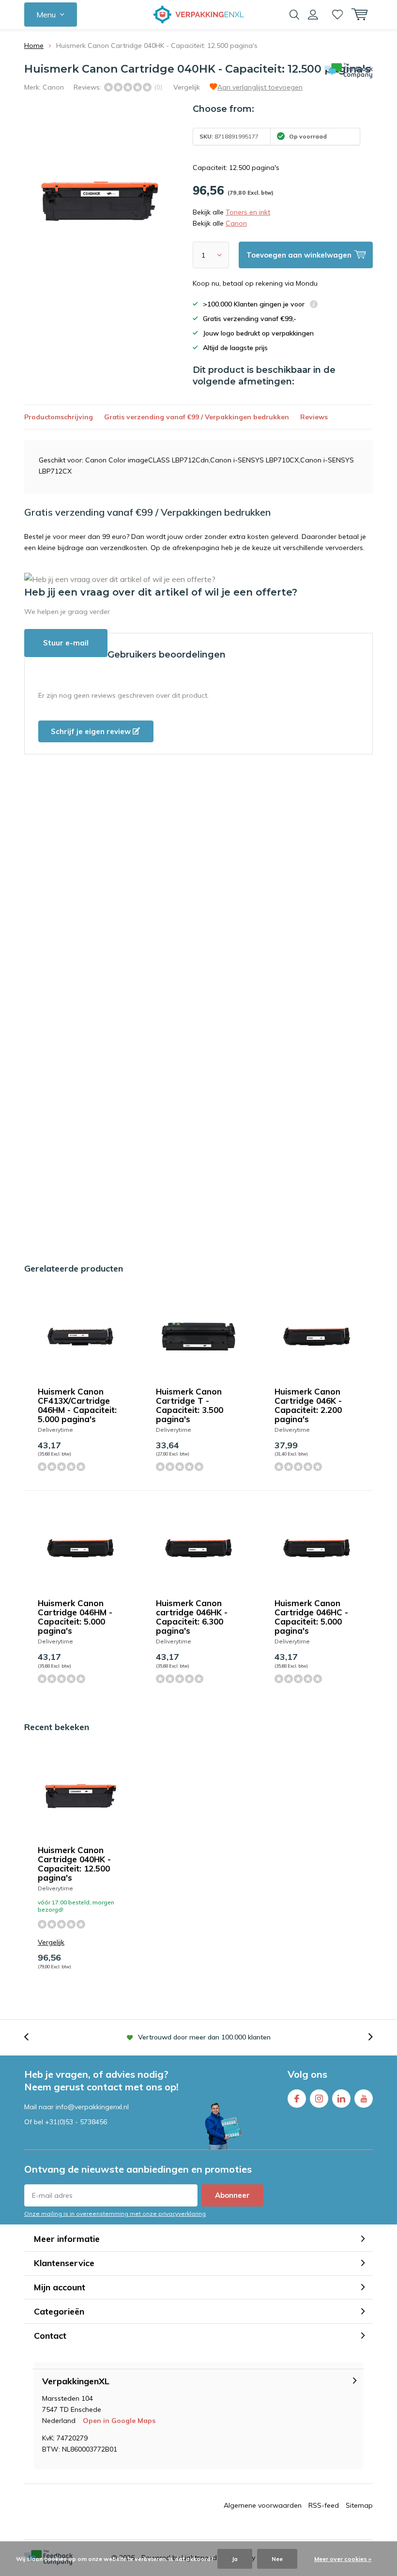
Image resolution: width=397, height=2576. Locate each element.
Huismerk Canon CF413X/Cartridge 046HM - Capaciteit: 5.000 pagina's (77, 1405)
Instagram (319, 2099)
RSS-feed (324, 2505)
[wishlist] (337, 15)
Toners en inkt (248, 212)
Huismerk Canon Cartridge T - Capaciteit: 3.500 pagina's (190, 1405)
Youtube (364, 2099)
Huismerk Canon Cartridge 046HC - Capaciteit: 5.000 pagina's (311, 1617)
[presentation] (31, 2037)
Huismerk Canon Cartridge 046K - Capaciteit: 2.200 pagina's (308, 1405)
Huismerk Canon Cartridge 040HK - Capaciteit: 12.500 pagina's (74, 1864)
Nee (277, 2559)
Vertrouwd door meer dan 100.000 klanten (204, 2037)
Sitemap (359, 2505)
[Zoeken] (294, 15)
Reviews (314, 417)
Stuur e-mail (66, 643)
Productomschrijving (59, 417)
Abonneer (232, 2195)
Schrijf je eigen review (92, 731)
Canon (53, 87)
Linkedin (341, 2099)
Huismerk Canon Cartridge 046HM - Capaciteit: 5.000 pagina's (75, 1617)
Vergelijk (187, 87)
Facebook (297, 2099)
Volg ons (307, 2074)
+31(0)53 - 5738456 (76, 2122)
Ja (235, 2559)
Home (34, 46)
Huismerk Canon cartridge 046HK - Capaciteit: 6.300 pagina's (192, 1617)
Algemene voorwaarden (263, 2505)
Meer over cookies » (343, 2559)
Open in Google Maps (119, 2421)
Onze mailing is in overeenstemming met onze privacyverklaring (115, 2214)
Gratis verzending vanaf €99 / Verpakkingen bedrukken (197, 417)
